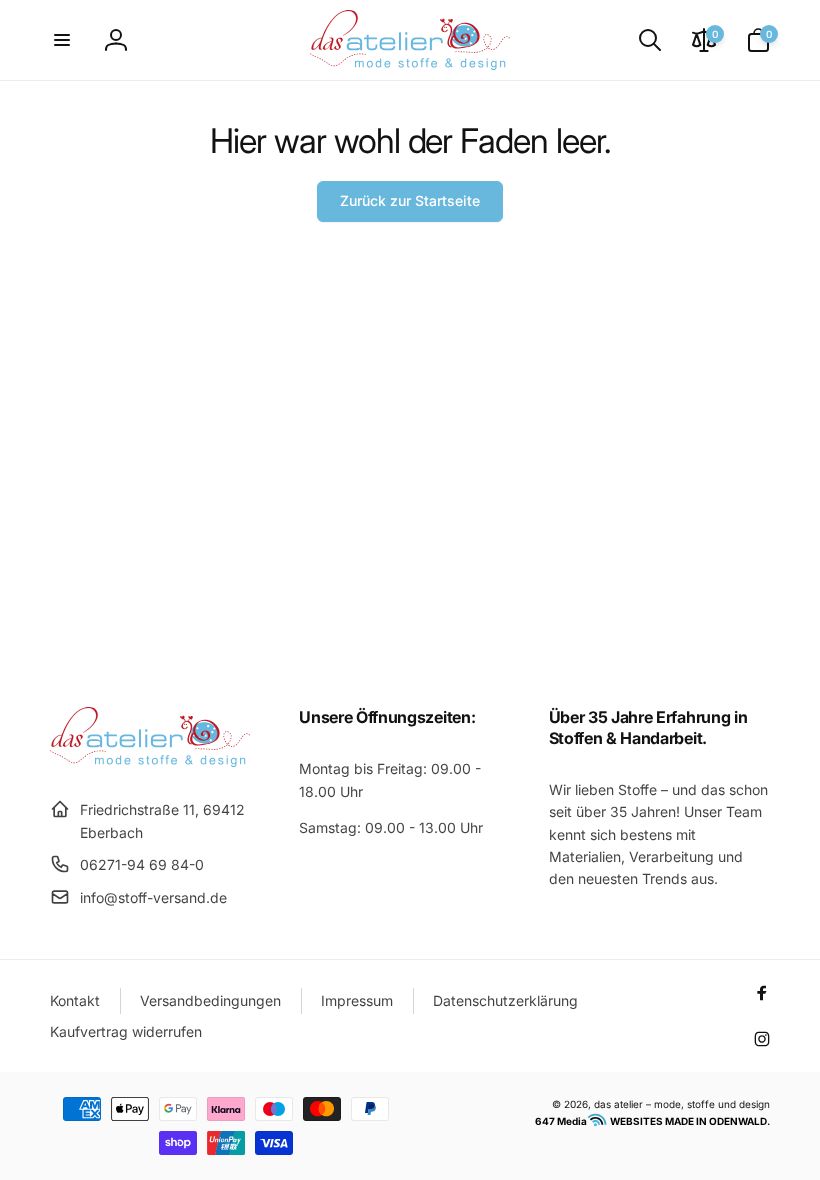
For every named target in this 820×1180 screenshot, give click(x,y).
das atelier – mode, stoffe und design (682, 1104)
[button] (62, 40)
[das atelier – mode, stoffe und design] (150, 761)
